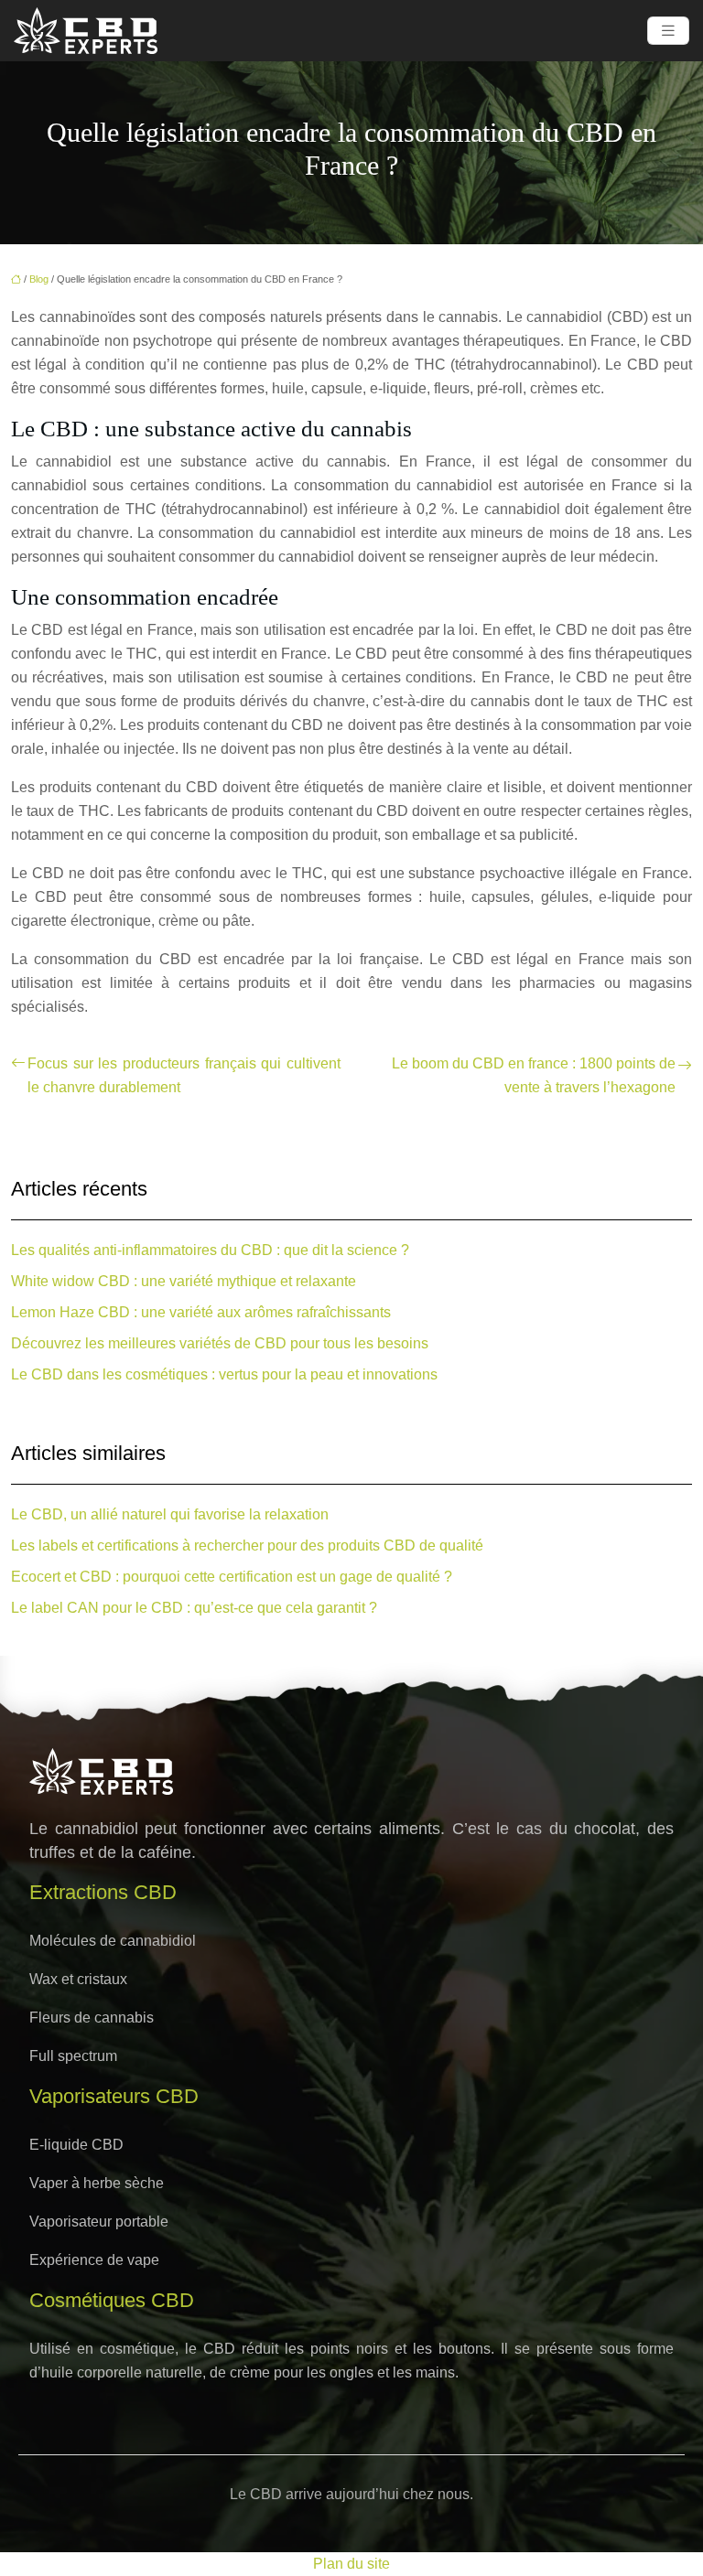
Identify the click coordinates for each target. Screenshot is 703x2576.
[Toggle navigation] (668, 31)
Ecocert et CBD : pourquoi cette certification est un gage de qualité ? (232, 1577)
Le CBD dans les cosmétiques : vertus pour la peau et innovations (224, 1374)
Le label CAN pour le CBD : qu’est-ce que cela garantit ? (194, 1608)
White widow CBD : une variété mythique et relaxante (184, 1281)
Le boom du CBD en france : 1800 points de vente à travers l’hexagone (534, 1075)
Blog (39, 279)
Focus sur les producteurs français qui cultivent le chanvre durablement (184, 1075)
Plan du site (351, 2564)
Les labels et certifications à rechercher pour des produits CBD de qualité (247, 1546)
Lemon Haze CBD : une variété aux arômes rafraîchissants (201, 1312)
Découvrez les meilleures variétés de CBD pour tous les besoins (220, 1343)
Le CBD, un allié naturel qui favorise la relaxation (170, 1514)
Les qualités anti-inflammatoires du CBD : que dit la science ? (210, 1250)
